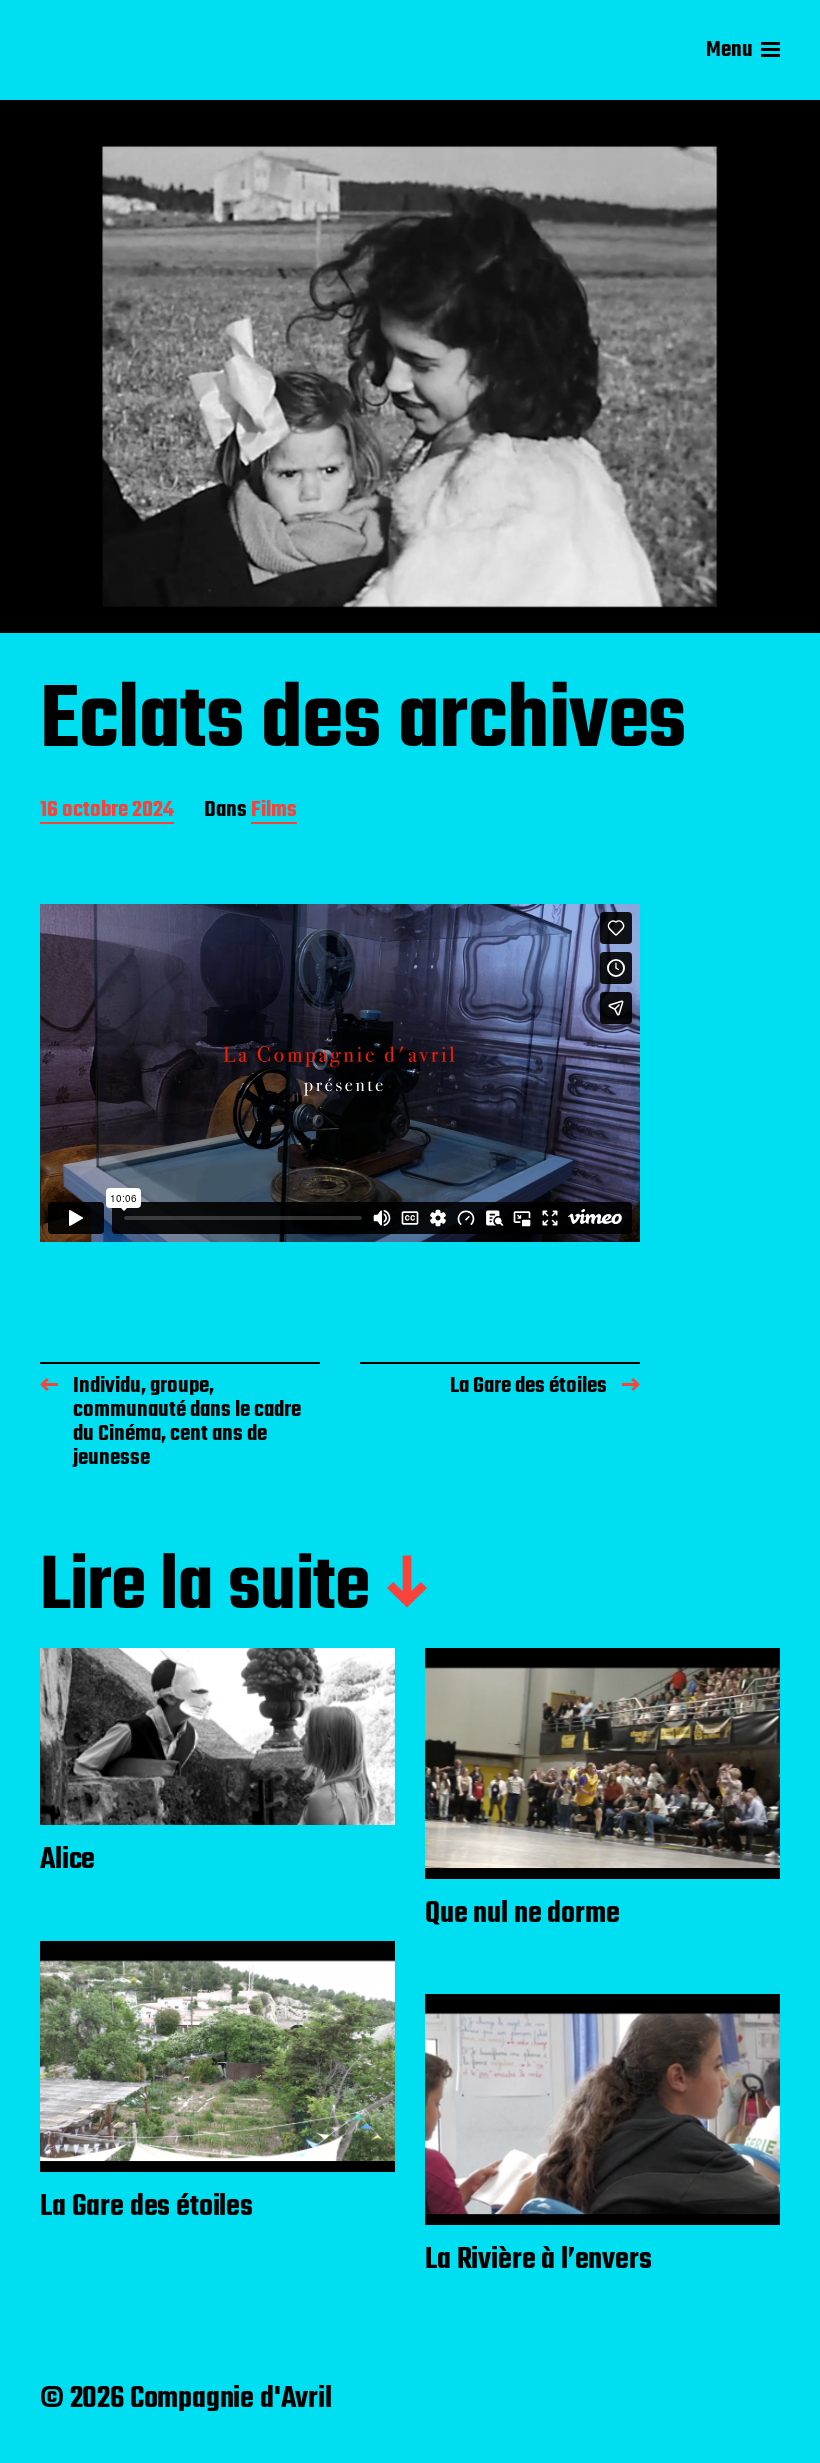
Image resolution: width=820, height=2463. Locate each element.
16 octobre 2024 (107, 811)
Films (274, 811)
